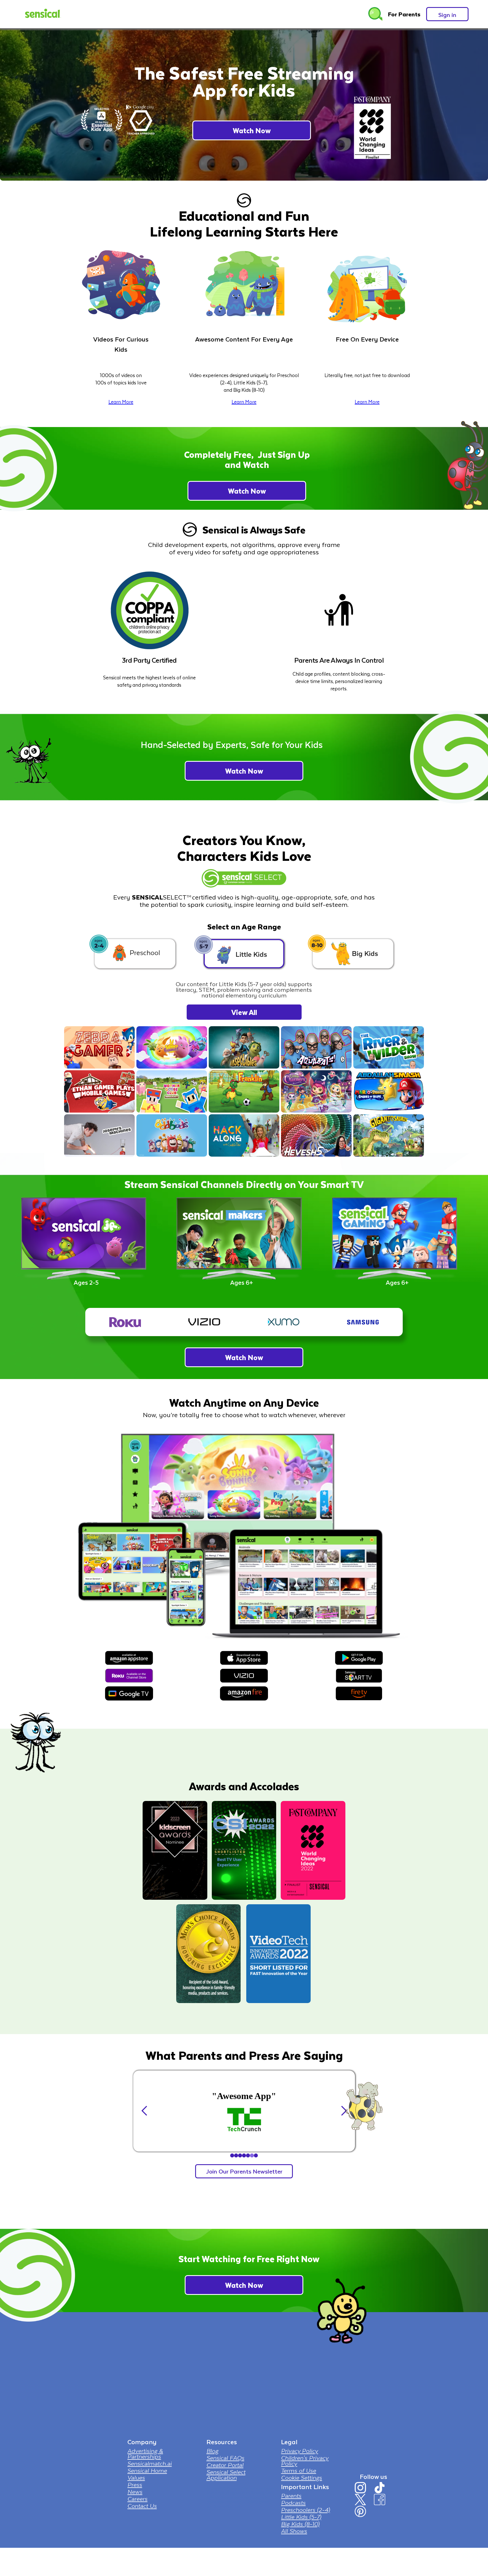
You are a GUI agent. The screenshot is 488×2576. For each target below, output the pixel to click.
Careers (137, 2499)
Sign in (447, 15)
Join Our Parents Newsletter (244, 2171)
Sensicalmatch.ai (150, 2463)
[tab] (135, 954)
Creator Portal (225, 2465)
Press (135, 2485)
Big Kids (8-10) (300, 2524)
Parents (291, 2496)
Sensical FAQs (225, 2458)
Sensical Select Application (226, 2475)
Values (136, 2477)
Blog (212, 2451)
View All (244, 1012)
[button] (145, 2110)
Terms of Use (299, 2470)
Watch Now (252, 130)
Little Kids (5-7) (301, 2517)
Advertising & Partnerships (145, 2454)
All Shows (294, 2531)
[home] (42, 14)
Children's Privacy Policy (305, 2461)
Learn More (121, 402)
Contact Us (142, 2506)
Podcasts (293, 2503)
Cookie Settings (301, 2477)
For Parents (404, 14)
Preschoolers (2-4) (305, 2510)
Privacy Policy (299, 2451)
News (135, 2492)
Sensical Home (147, 2470)
